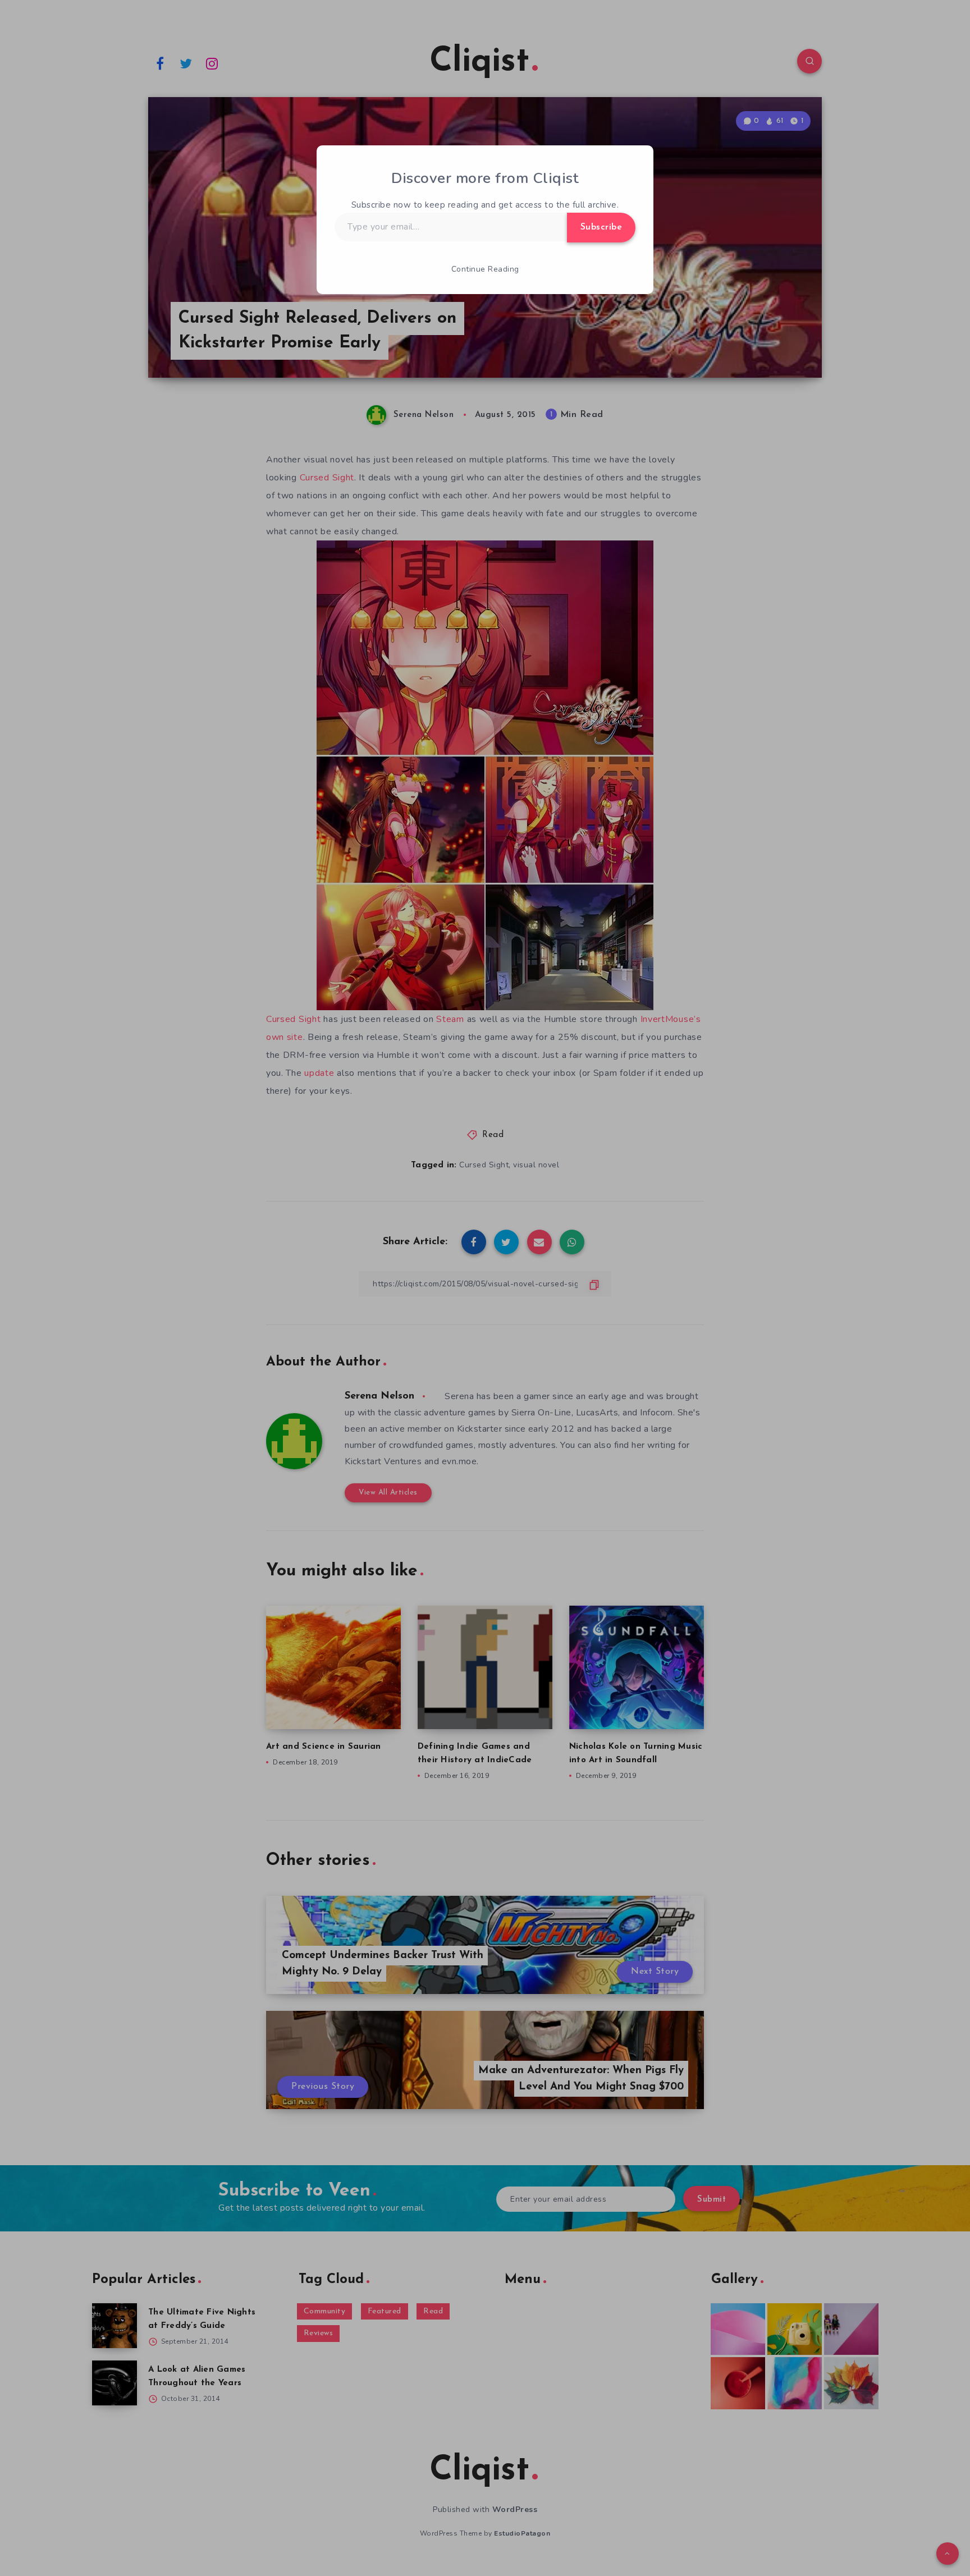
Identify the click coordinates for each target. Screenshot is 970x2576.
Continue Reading (485, 269)
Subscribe (601, 227)
